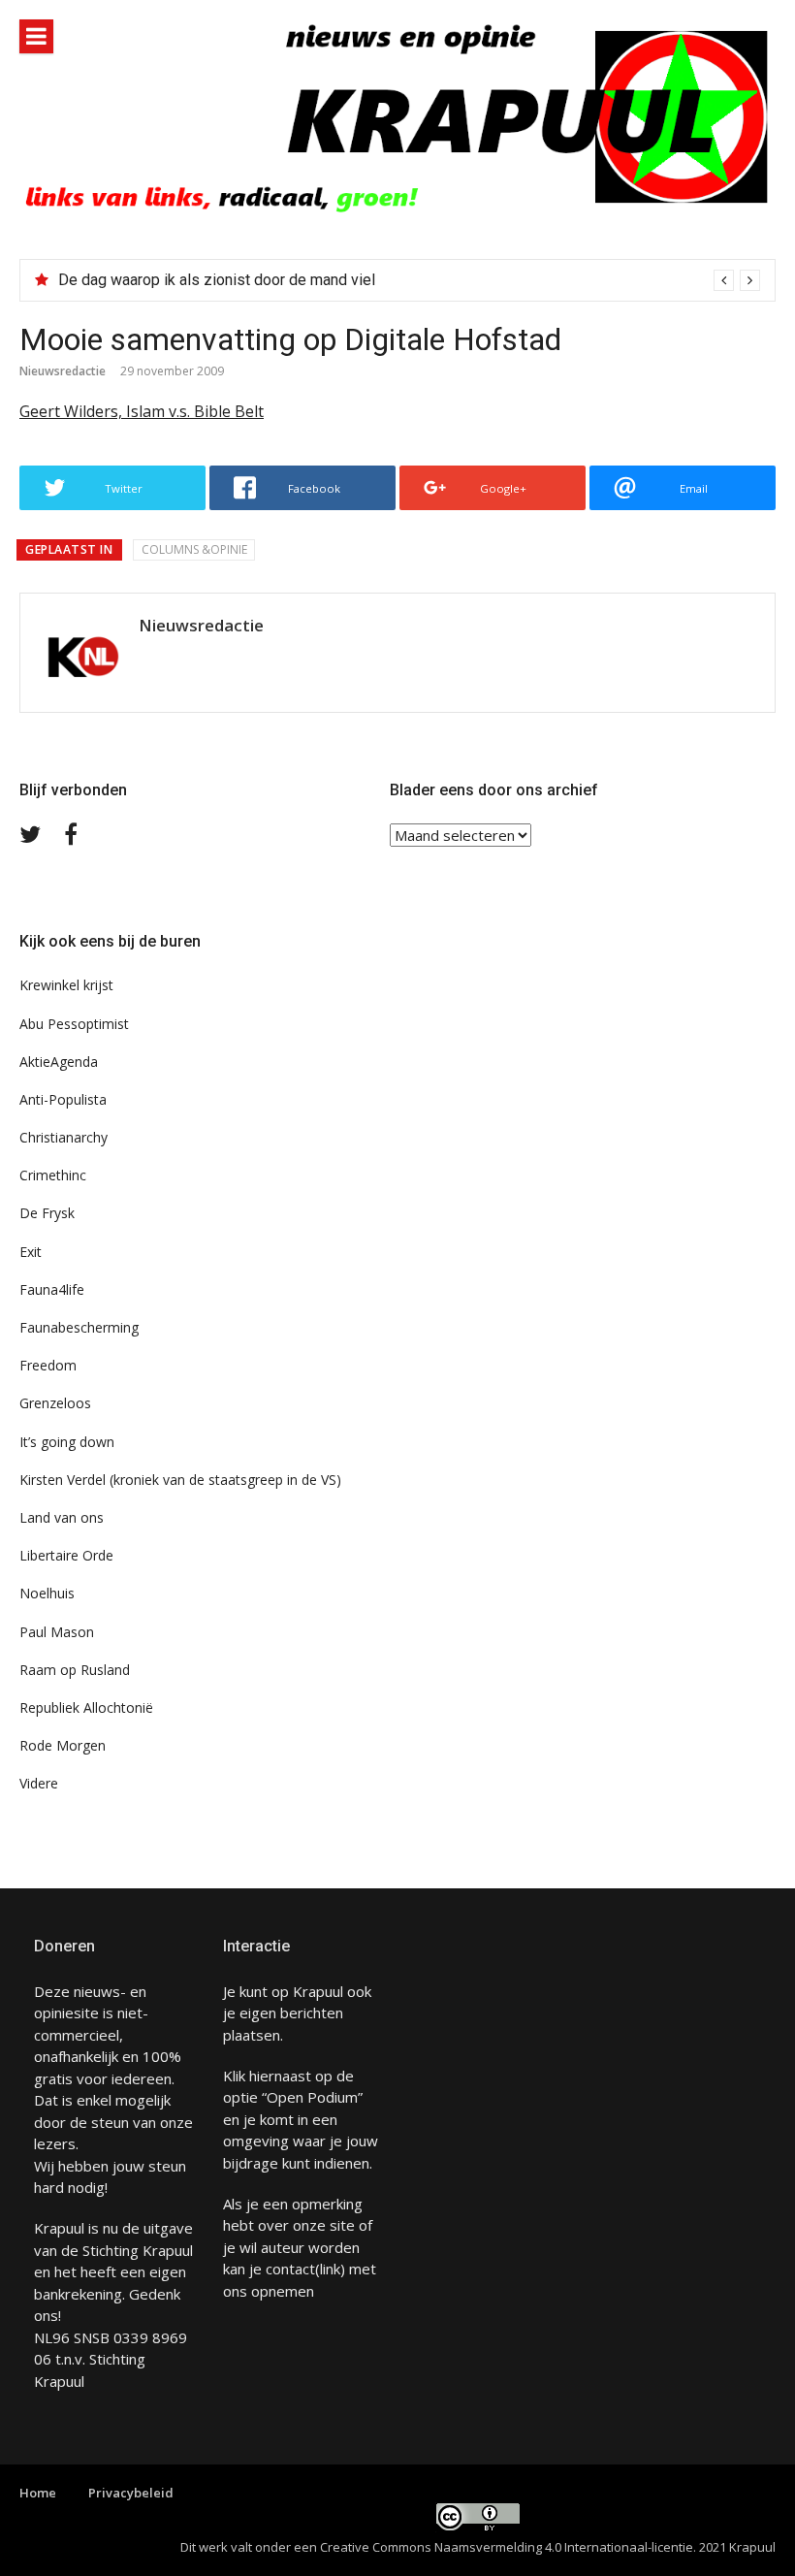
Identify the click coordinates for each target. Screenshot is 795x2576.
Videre (39, 1783)
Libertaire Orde (66, 1555)
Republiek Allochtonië (86, 1707)
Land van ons (62, 1517)
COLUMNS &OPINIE (194, 549)
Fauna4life (52, 1289)
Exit (31, 1252)
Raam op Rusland (75, 1670)
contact (290, 2269)
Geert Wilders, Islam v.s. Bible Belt (142, 411)
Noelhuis (47, 1593)
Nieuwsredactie (63, 371)
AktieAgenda (59, 1062)
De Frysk (47, 1213)
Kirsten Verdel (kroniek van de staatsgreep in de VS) (180, 1480)
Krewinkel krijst (66, 985)
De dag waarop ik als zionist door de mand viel (217, 280)
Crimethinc (53, 1175)
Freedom (48, 1365)
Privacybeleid (131, 2493)
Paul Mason (57, 1632)
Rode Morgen (63, 1745)
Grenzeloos (55, 1403)
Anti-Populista (63, 1099)
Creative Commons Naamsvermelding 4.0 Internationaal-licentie (507, 2547)
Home (38, 2493)
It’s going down (67, 1442)
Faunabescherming (79, 1327)
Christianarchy (64, 1137)
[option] (409, 280)
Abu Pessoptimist (74, 1024)
